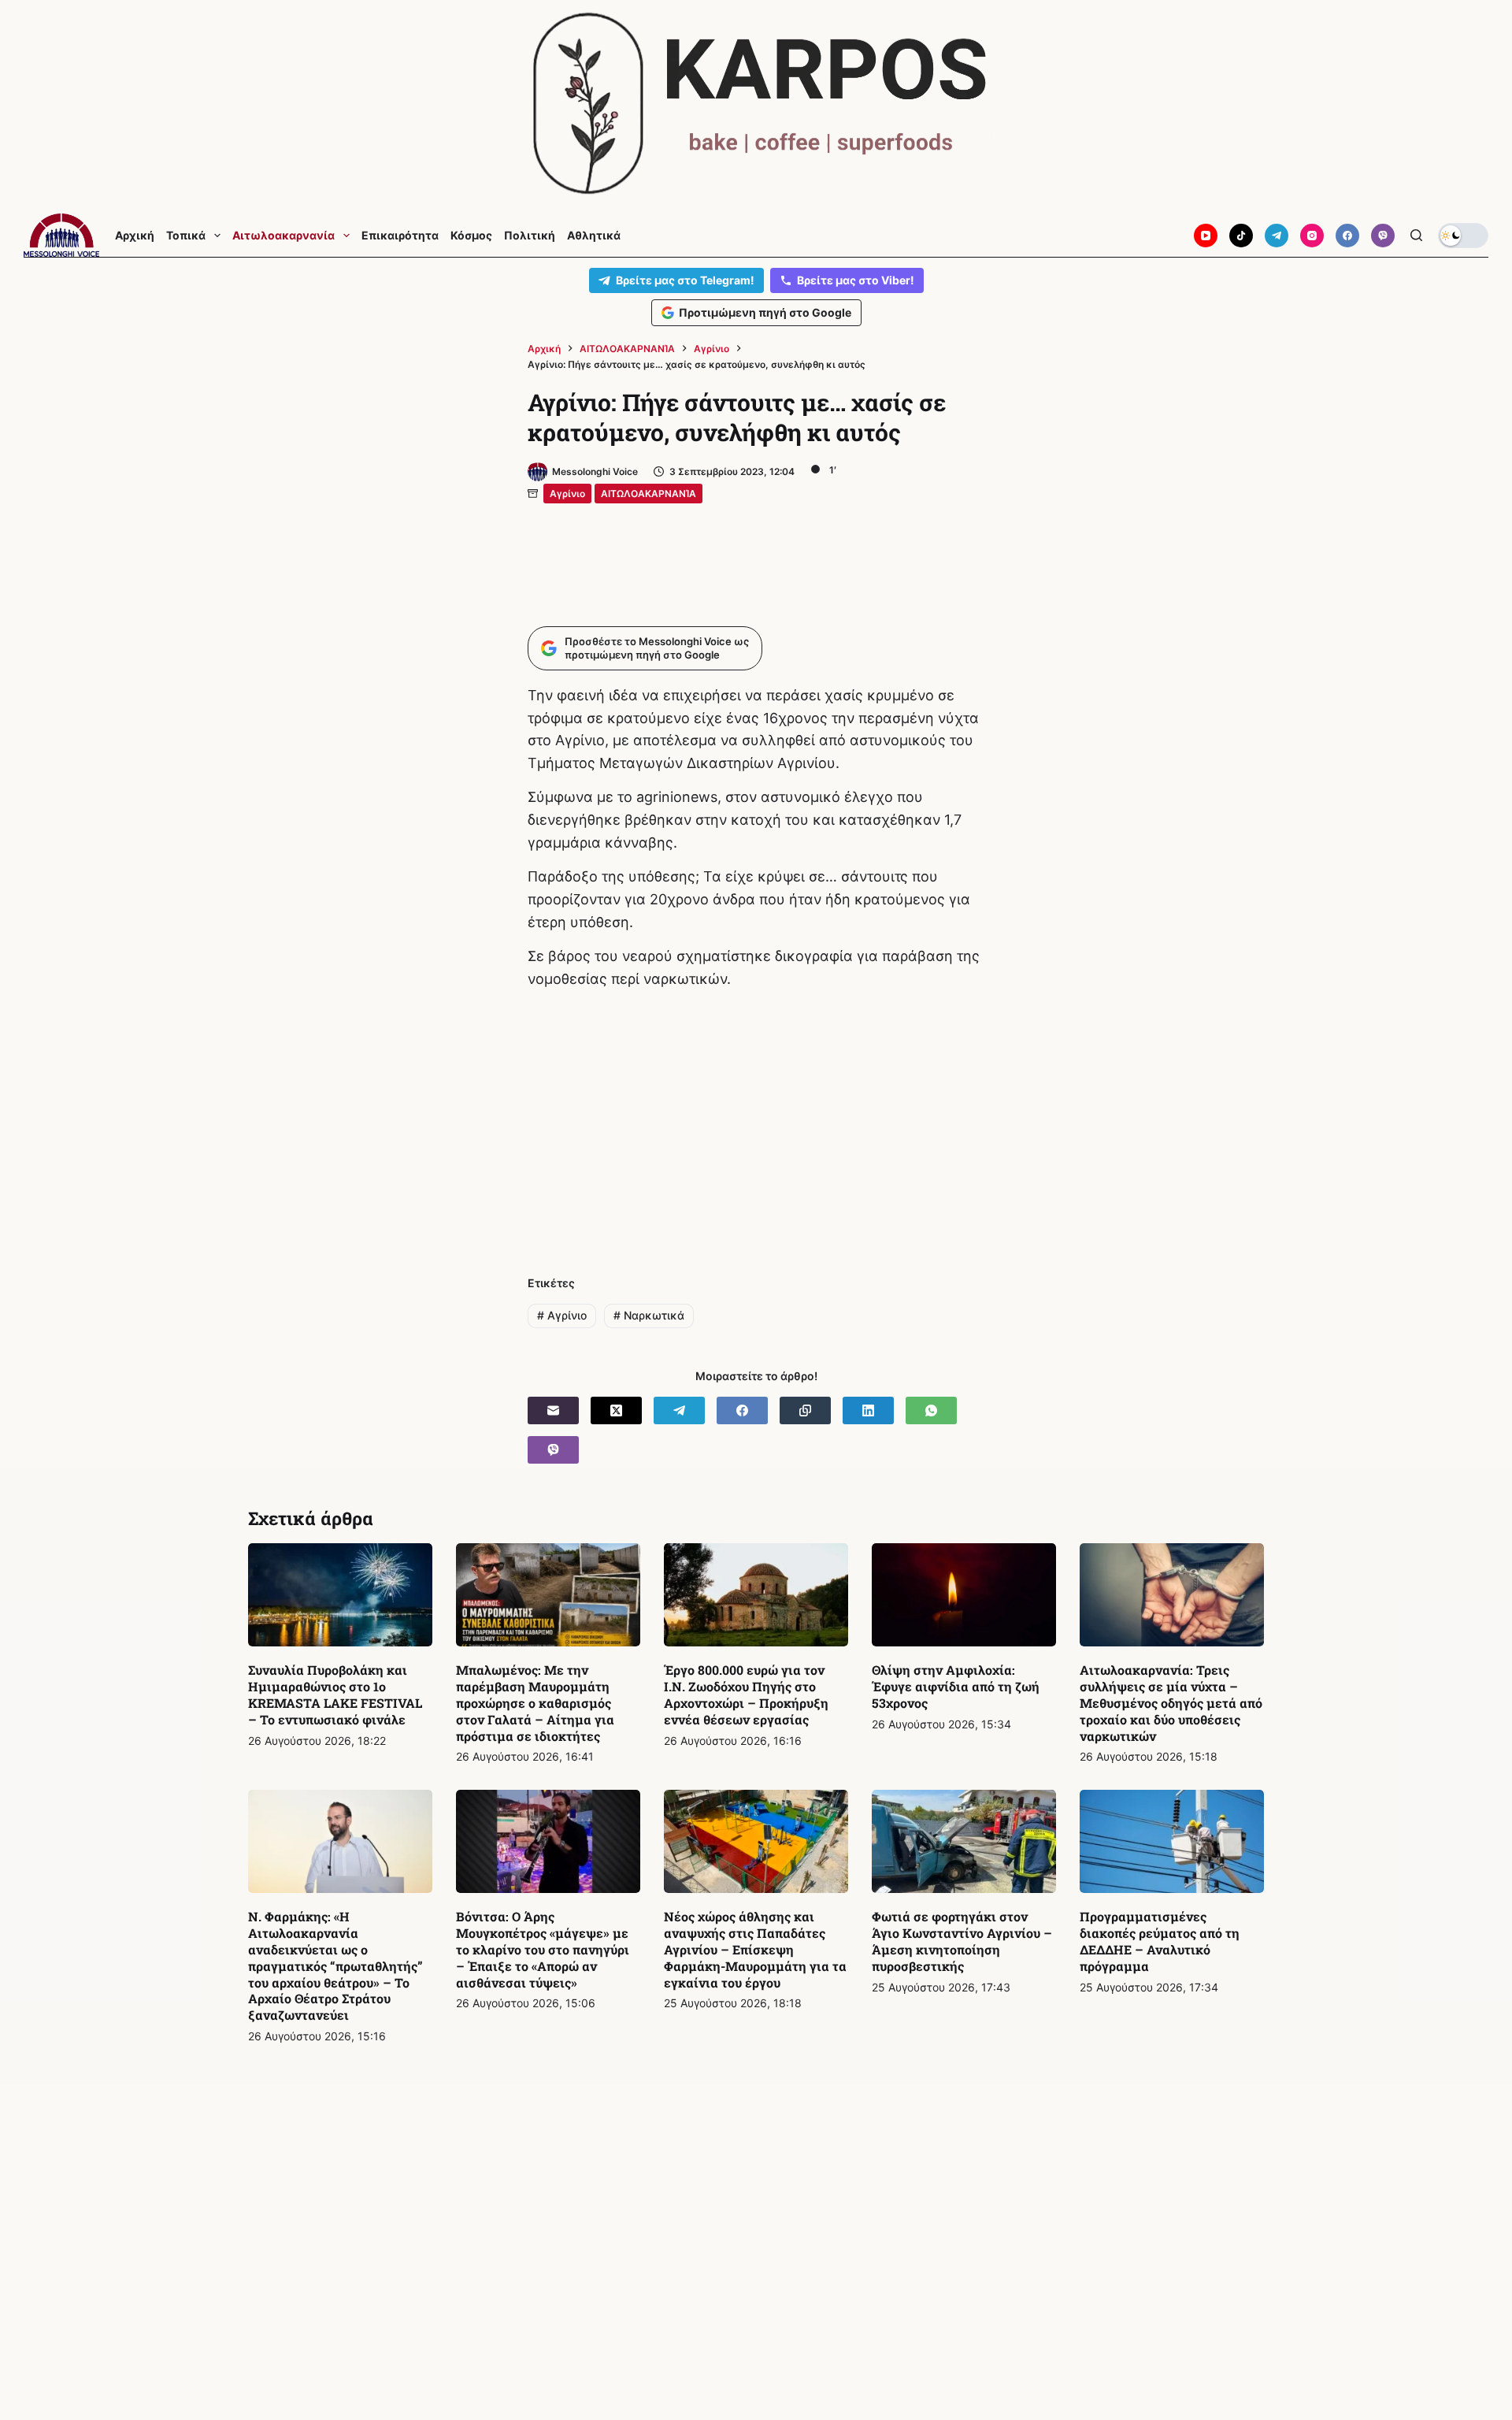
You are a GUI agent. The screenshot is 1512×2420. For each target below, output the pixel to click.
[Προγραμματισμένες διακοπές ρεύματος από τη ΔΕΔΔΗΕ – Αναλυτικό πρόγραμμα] (1172, 1842)
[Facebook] (1347, 236)
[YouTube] (1206, 236)
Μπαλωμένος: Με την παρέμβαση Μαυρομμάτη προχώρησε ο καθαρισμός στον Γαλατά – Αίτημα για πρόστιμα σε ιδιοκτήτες (535, 1702)
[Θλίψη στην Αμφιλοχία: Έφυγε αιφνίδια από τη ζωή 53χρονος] (964, 1595)
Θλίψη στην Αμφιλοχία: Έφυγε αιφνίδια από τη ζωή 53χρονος (956, 1686)
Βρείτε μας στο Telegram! (685, 280)
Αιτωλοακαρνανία (283, 236)
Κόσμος (471, 236)
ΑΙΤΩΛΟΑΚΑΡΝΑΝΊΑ (649, 494)
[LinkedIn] (868, 1410)
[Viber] (1383, 236)
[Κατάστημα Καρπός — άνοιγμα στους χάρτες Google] (756, 104)
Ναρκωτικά (649, 1315)
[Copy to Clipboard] (805, 1410)
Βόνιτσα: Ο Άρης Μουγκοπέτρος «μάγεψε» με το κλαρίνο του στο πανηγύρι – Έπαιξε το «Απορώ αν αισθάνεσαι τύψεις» (543, 1949)
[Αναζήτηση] (1416, 235)
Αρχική (135, 236)
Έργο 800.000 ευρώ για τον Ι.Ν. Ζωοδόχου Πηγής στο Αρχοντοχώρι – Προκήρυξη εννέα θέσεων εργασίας (746, 1694)
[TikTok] (1241, 236)
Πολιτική (530, 236)
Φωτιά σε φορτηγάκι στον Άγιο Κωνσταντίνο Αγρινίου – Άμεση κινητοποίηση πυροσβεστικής (962, 1941)
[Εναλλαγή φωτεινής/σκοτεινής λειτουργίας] (1463, 236)
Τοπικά (186, 236)
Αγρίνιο (567, 494)
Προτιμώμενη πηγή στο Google (765, 312)
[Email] (553, 1410)
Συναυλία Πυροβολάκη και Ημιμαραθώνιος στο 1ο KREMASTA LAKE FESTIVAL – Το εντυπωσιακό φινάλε (335, 1694)
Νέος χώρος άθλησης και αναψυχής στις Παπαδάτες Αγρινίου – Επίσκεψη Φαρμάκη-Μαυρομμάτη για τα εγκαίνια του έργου (755, 1949)
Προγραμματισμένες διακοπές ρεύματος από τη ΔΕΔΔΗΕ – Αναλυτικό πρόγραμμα (1160, 1941)
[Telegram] (1277, 236)
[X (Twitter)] (616, 1410)
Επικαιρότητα (400, 236)
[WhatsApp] (931, 1410)
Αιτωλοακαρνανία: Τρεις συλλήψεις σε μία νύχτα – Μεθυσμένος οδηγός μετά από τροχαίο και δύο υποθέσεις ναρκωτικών (1171, 1702)
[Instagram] (1312, 236)
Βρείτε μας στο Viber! (856, 280)
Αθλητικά (594, 236)
